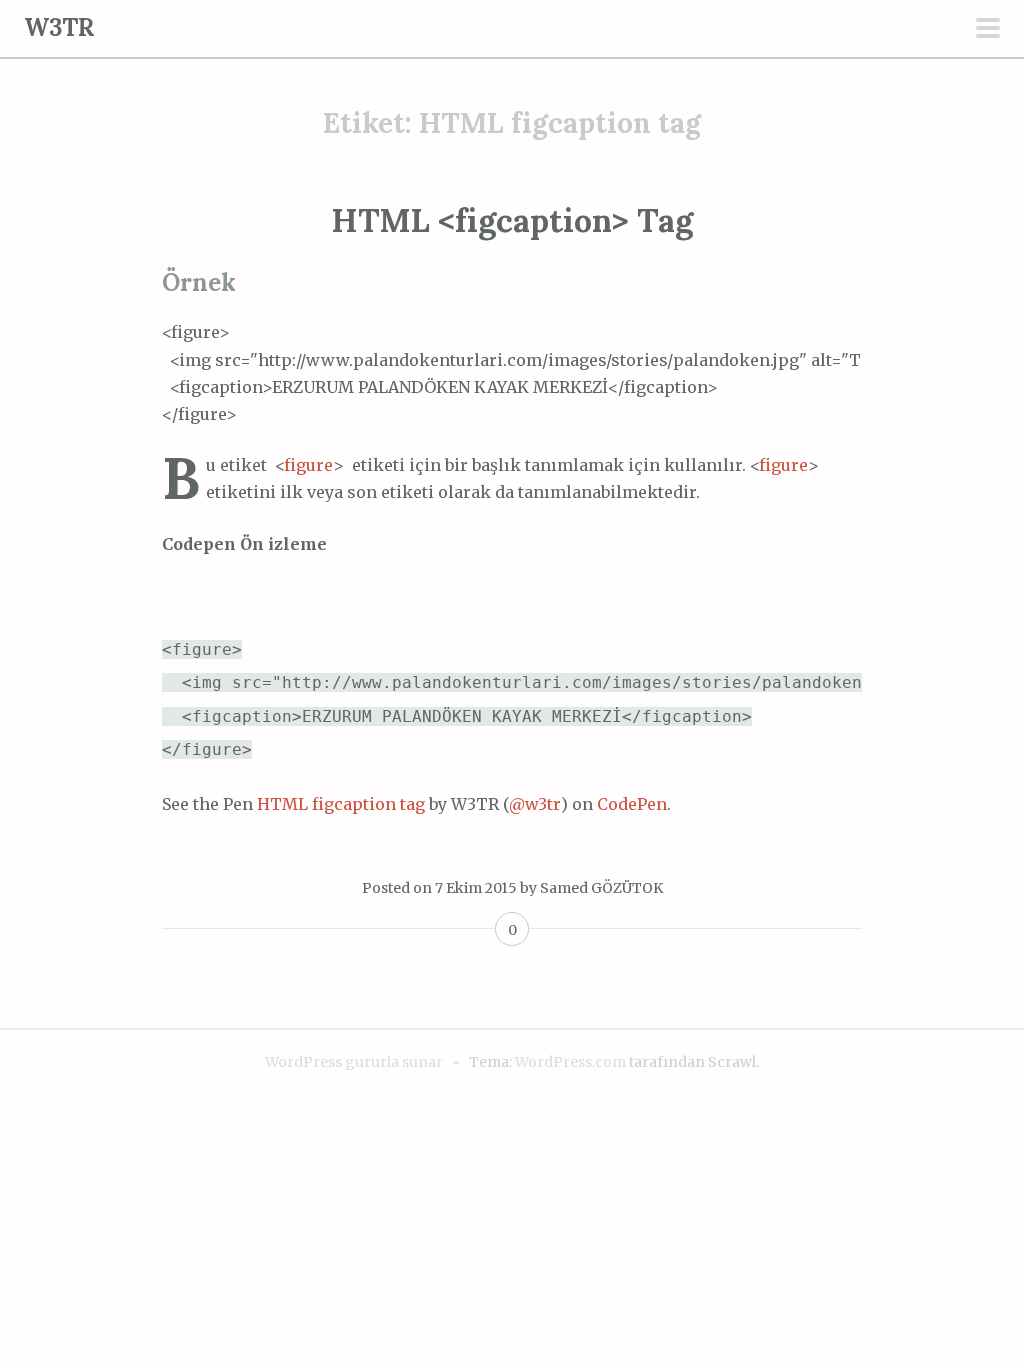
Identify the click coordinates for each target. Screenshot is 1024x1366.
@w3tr (535, 804)
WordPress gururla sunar (354, 1062)
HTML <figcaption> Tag (512, 220)
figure (308, 465)
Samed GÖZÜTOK (601, 888)
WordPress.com (570, 1062)
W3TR (59, 27)
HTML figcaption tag (341, 804)
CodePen (632, 804)
